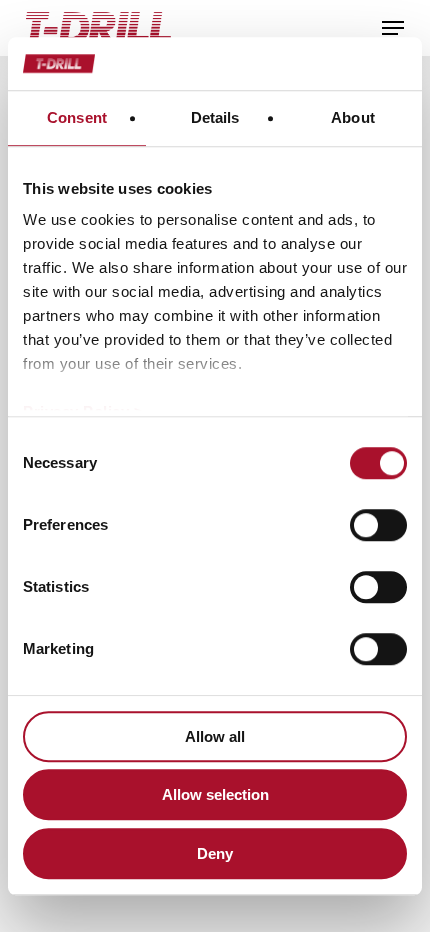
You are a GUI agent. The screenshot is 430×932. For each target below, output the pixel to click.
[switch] (378, 525)
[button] (393, 28)
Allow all (215, 736)
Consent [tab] (77, 117)
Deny (215, 853)
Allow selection (215, 794)
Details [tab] (215, 117)
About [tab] (353, 117)
